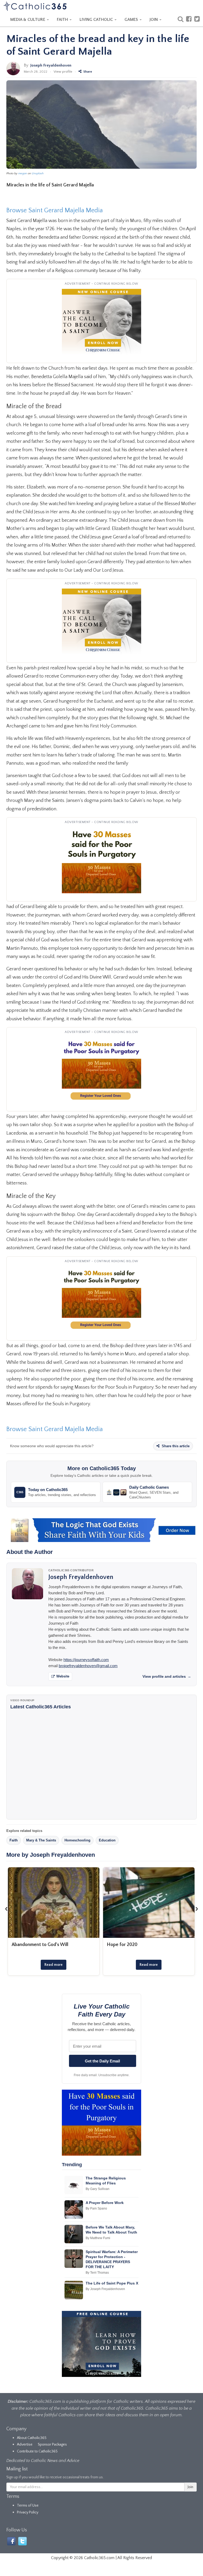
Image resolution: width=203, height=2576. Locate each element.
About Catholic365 (32, 2438)
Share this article (175, 1446)
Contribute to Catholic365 (37, 2451)
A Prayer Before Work (105, 2203)
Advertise (25, 2445)
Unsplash (38, 173)
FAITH (63, 20)
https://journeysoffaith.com (86, 1660)
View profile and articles (167, 1676)
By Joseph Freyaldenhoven (105, 2289)
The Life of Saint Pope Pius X (112, 2283)
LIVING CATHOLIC (97, 20)
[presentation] (6, 1909)
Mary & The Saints (41, 1840)
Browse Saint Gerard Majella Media (55, 210)
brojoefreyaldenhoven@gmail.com (88, 1666)
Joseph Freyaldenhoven (51, 65)
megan (23, 173)
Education (107, 1840)
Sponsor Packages (52, 2445)
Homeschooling (77, 1840)
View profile (63, 72)
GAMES (132, 20)
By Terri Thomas (97, 2273)
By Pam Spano (96, 2208)
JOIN (154, 20)
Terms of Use (28, 2506)
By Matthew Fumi (98, 2238)
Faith (14, 1840)
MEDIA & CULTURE (28, 20)
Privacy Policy (28, 2512)
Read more (54, 1965)
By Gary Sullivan (98, 2189)
